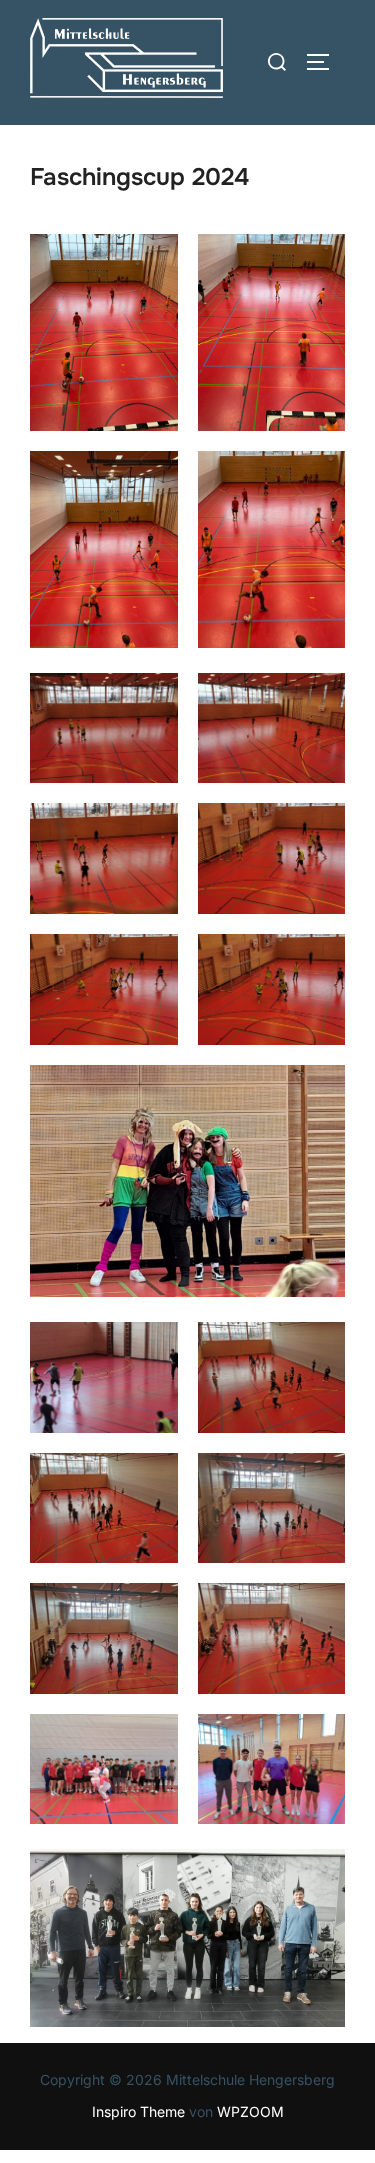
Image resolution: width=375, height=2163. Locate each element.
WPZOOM (250, 2111)
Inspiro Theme (138, 2111)
